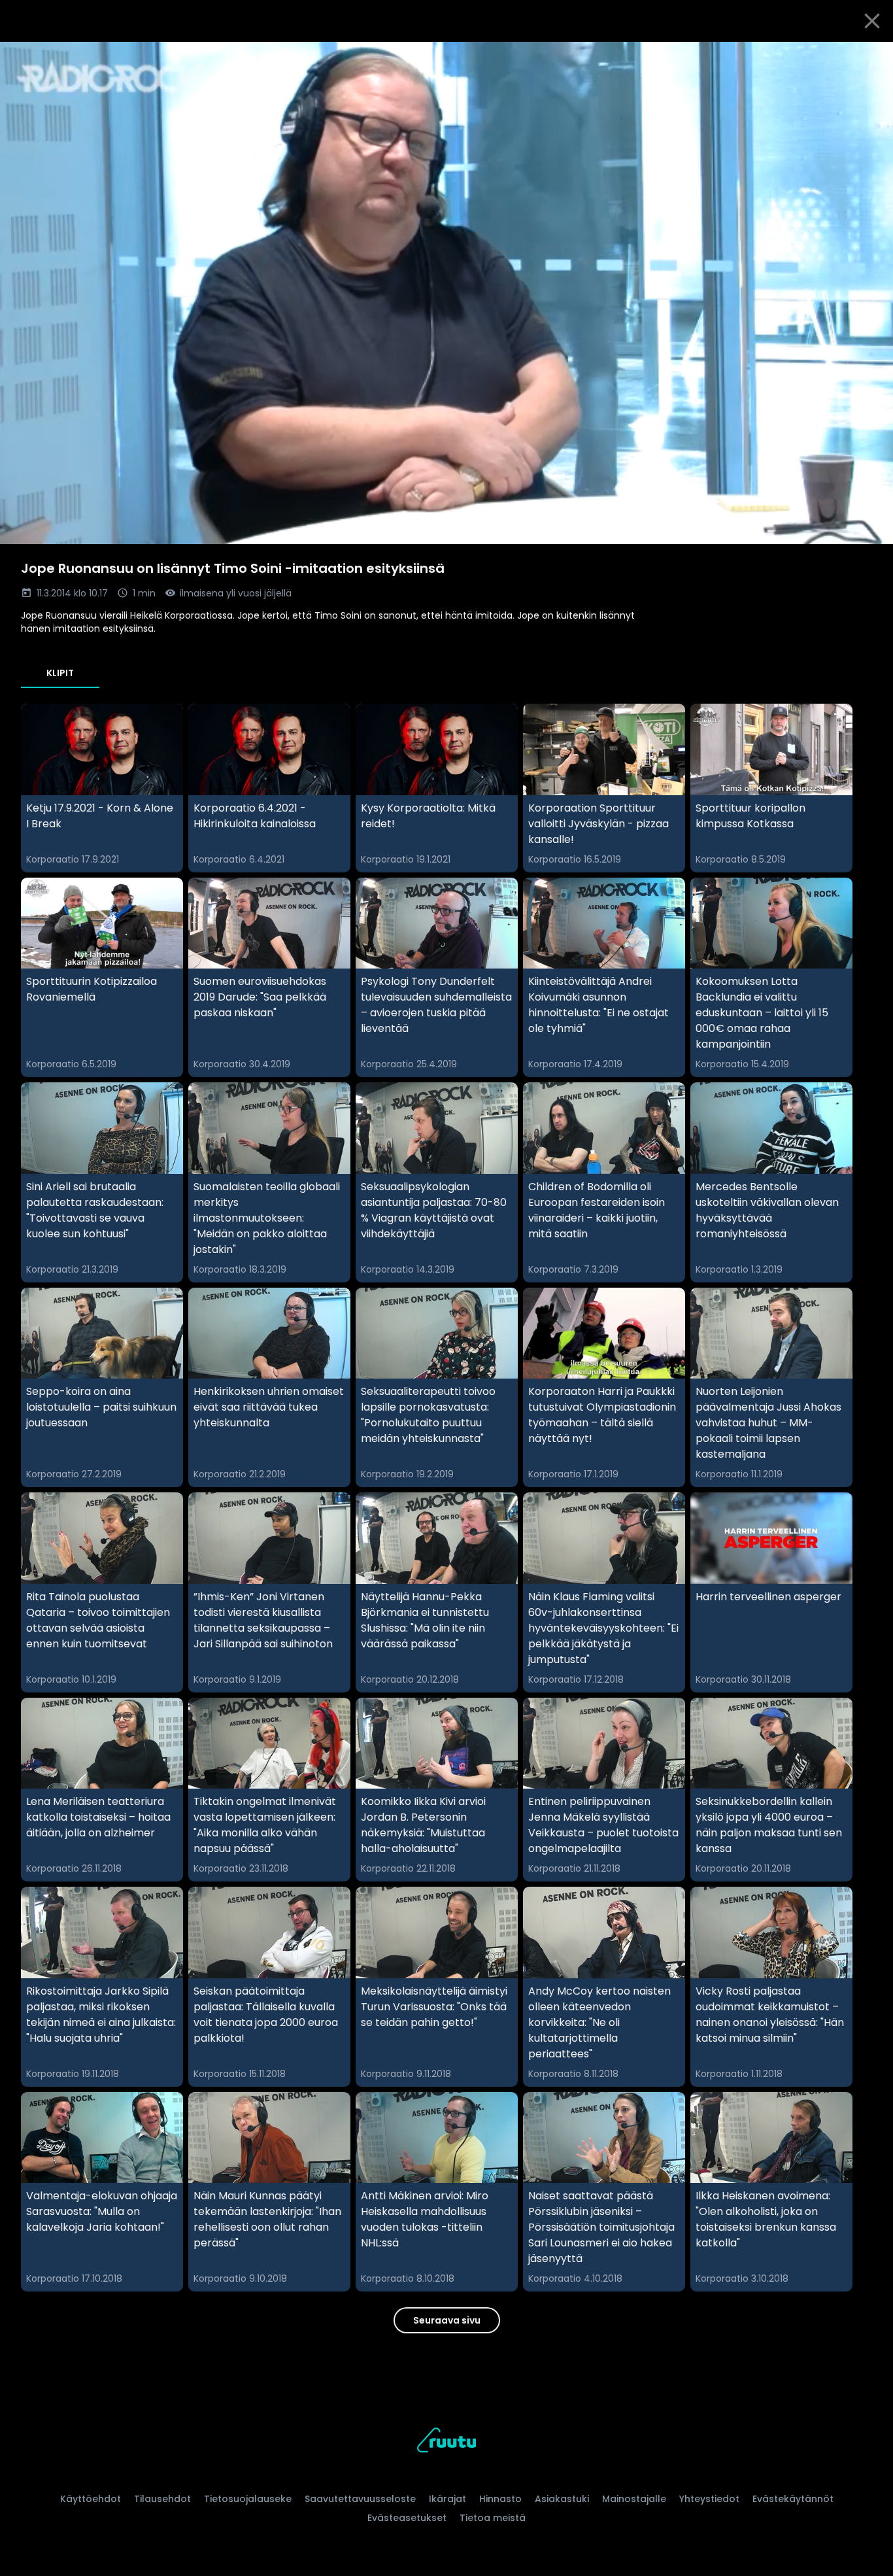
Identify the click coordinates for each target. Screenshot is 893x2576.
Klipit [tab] (60, 673)
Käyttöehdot (91, 2499)
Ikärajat (447, 2499)
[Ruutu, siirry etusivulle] (446, 2442)
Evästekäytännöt (793, 2499)
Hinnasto (500, 2499)
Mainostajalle (634, 2499)
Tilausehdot (162, 2499)
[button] (446, 293)
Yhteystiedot (709, 2499)
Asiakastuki (562, 2499)
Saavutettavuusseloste (360, 2499)
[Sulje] (872, 21)
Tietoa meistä (493, 2518)
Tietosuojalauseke (248, 2499)
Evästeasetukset (407, 2518)
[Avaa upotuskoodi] (868, 57)
